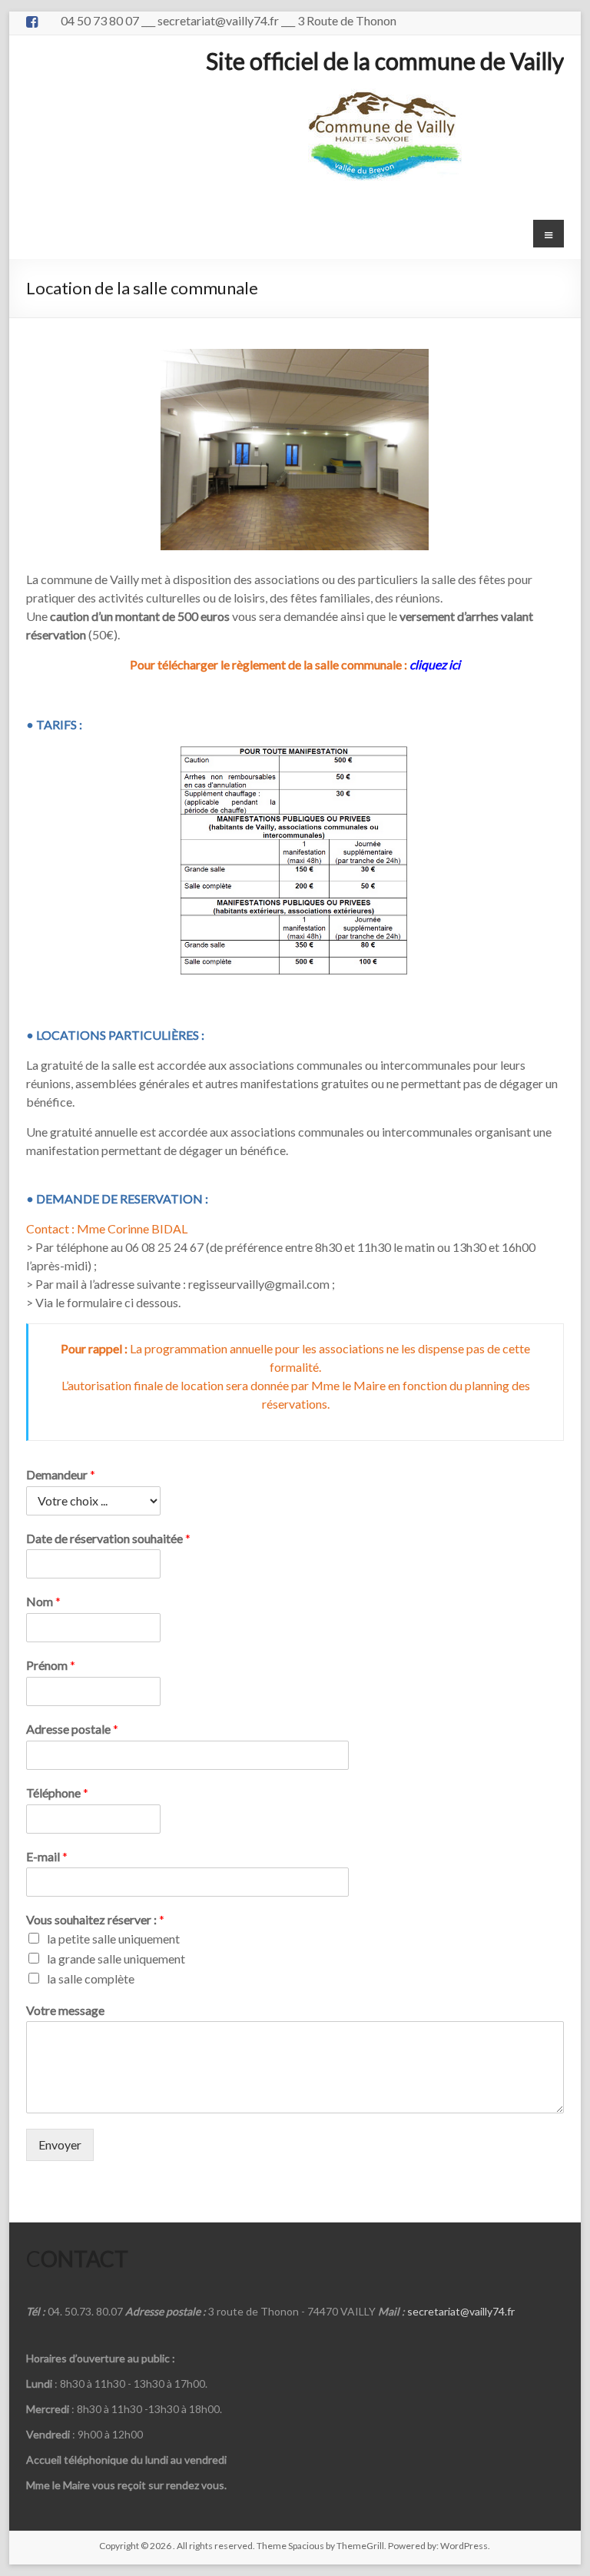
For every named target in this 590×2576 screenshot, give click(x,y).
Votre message (65, 2010)
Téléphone (57, 1793)
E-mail (47, 1856)
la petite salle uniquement (113, 1939)
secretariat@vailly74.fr (461, 2311)
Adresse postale (72, 1729)
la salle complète (91, 1978)
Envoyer (60, 2144)
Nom (43, 1601)
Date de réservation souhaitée (108, 1538)
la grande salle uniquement (116, 1959)
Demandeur (61, 1474)
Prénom (51, 1665)
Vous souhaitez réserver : (95, 1919)
